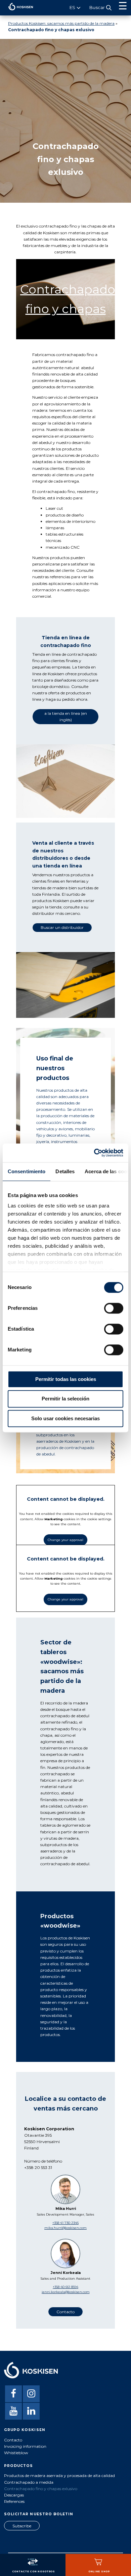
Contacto (65, 2312)
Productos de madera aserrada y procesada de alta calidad (59, 2475)
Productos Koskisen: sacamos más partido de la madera (61, 23)
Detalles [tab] (65, 1171)
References (14, 2501)
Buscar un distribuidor (62, 927)
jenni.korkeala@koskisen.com (66, 2292)
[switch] (114, 1308)
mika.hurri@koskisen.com (65, 2228)
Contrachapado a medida (29, 2482)
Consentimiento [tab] (27, 1171)
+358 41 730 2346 (65, 2223)
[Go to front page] (17, 12)
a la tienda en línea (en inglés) (66, 716)
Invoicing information (25, 2446)
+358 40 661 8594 (65, 2287)
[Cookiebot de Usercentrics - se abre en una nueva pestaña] (94, 1153)
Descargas (14, 2495)
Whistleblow (16, 2453)
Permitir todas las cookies (66, 1379)
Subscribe (22, 2526)
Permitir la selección (65, 1399)
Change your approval (65, 1540)
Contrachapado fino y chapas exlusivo (41, 2489)
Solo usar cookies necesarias (65, 1418)
